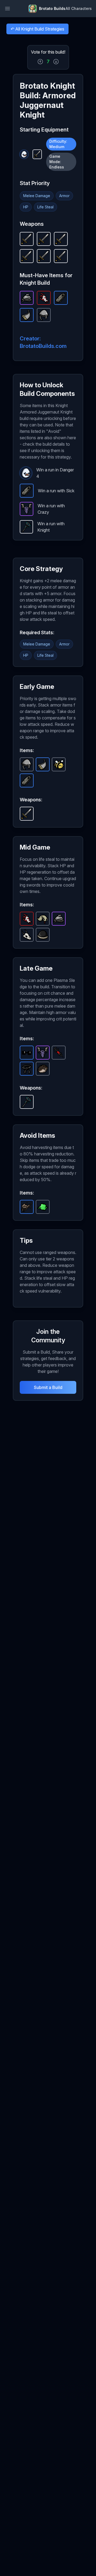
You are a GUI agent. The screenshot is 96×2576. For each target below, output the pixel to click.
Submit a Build (48, 1387)
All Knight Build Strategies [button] (37, 30)
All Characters (79, 8)
